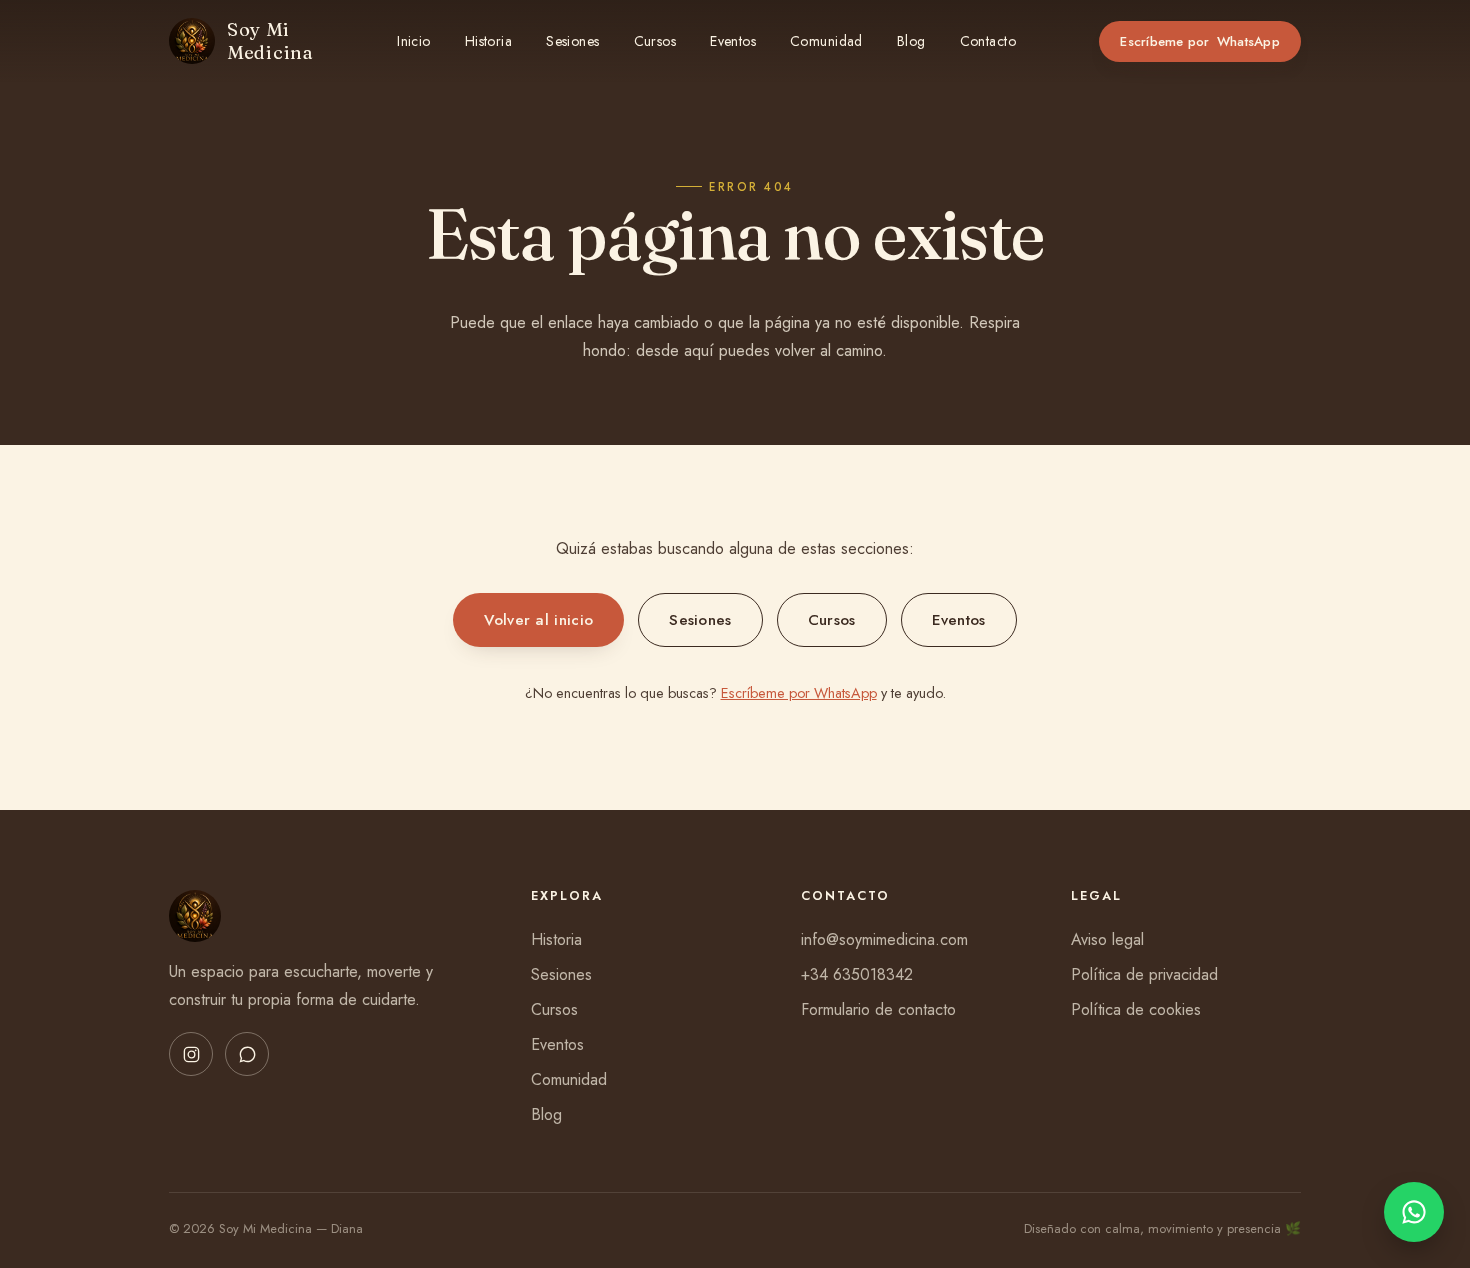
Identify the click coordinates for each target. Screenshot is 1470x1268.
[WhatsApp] (247, 1054)
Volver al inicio (538, 620)
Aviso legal (1107, 939)
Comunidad (826, 41)
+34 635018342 (857, 974)
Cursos (655, 41)
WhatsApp (1200, 41)
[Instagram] (191, 1054)
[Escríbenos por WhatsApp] (1414, 1212)
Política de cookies (1136, 1009)
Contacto (988, 41)
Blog (911, 41)
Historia (488, 41)
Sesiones (572, 41)
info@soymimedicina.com (884, 939)
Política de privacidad (1144, 974)
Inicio (414, 41)
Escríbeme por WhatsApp (799, 693)
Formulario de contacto (878, 1009)
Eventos (733, 41)
